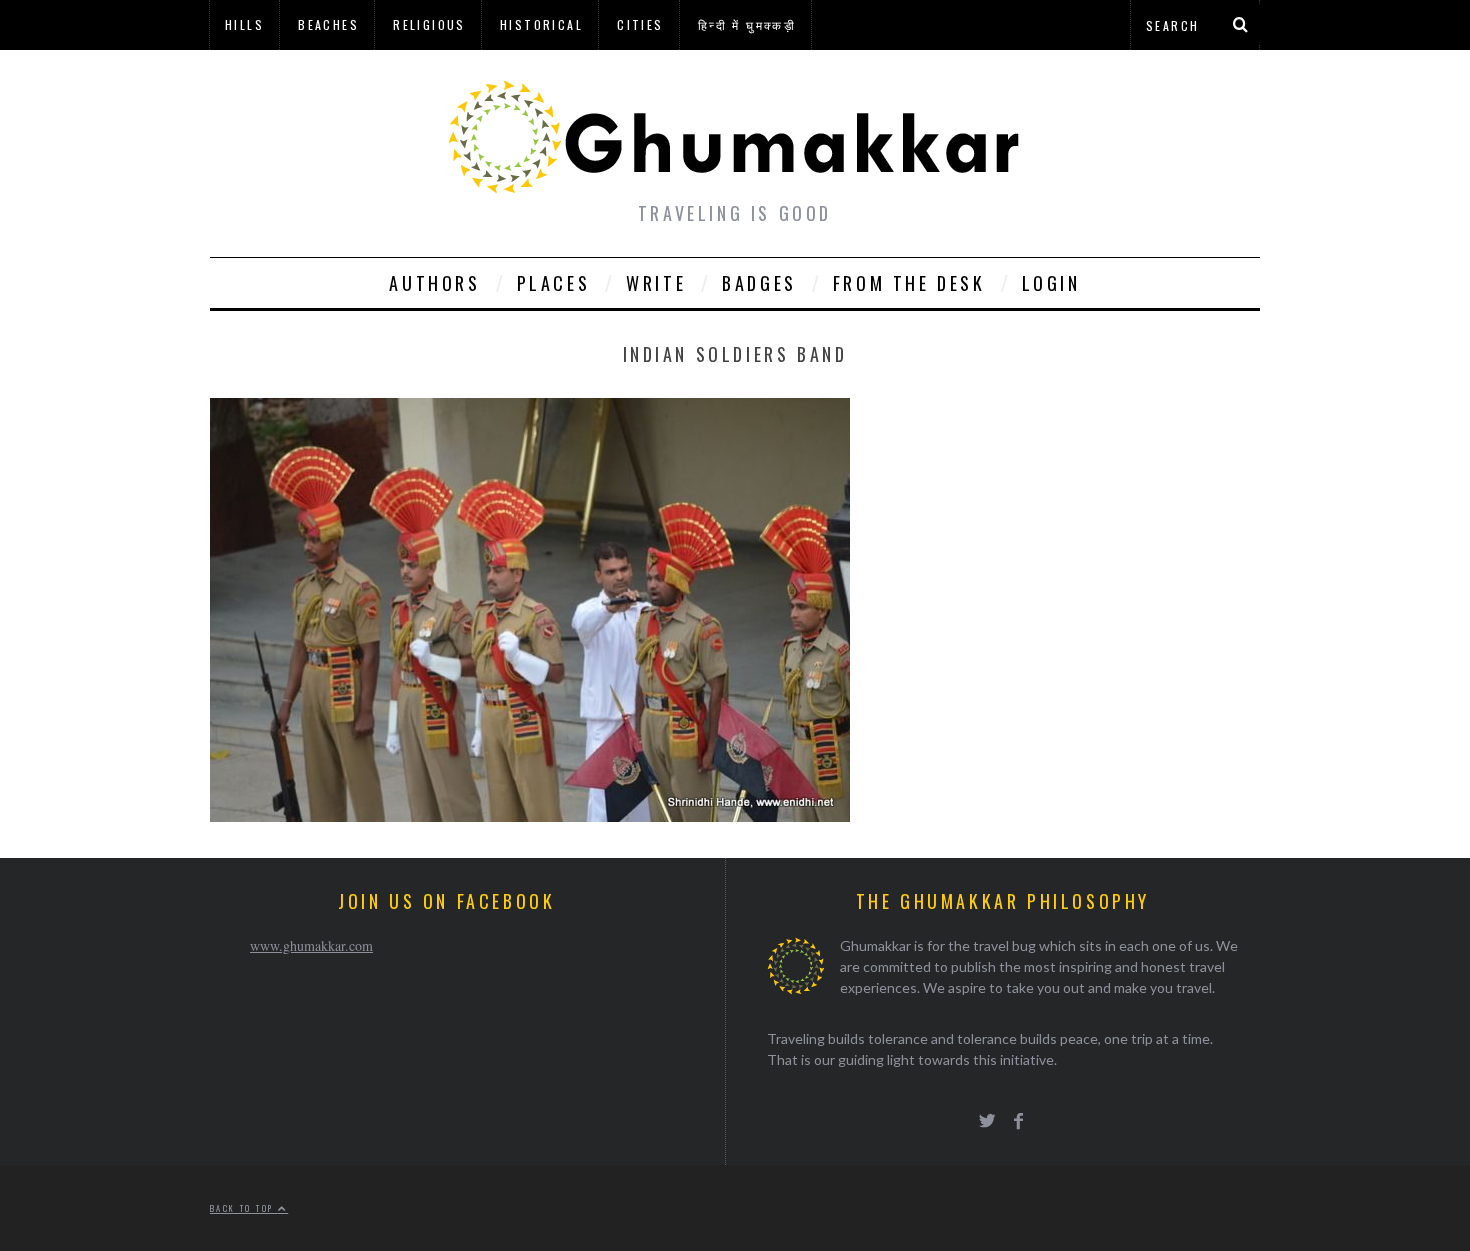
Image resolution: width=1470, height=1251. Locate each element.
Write (656, 283)
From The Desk (909, 283)
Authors (434, 283)
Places (554, 283)
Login (1051, 283)
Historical (541, 24)
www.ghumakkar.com (311, 945)
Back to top (244, 1208)
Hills (244, 24)
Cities (640, 24)
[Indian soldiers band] (530, 815)
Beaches (328, 24)
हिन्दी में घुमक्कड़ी (747, 24)
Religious (429, 24)
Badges (759, 283)
